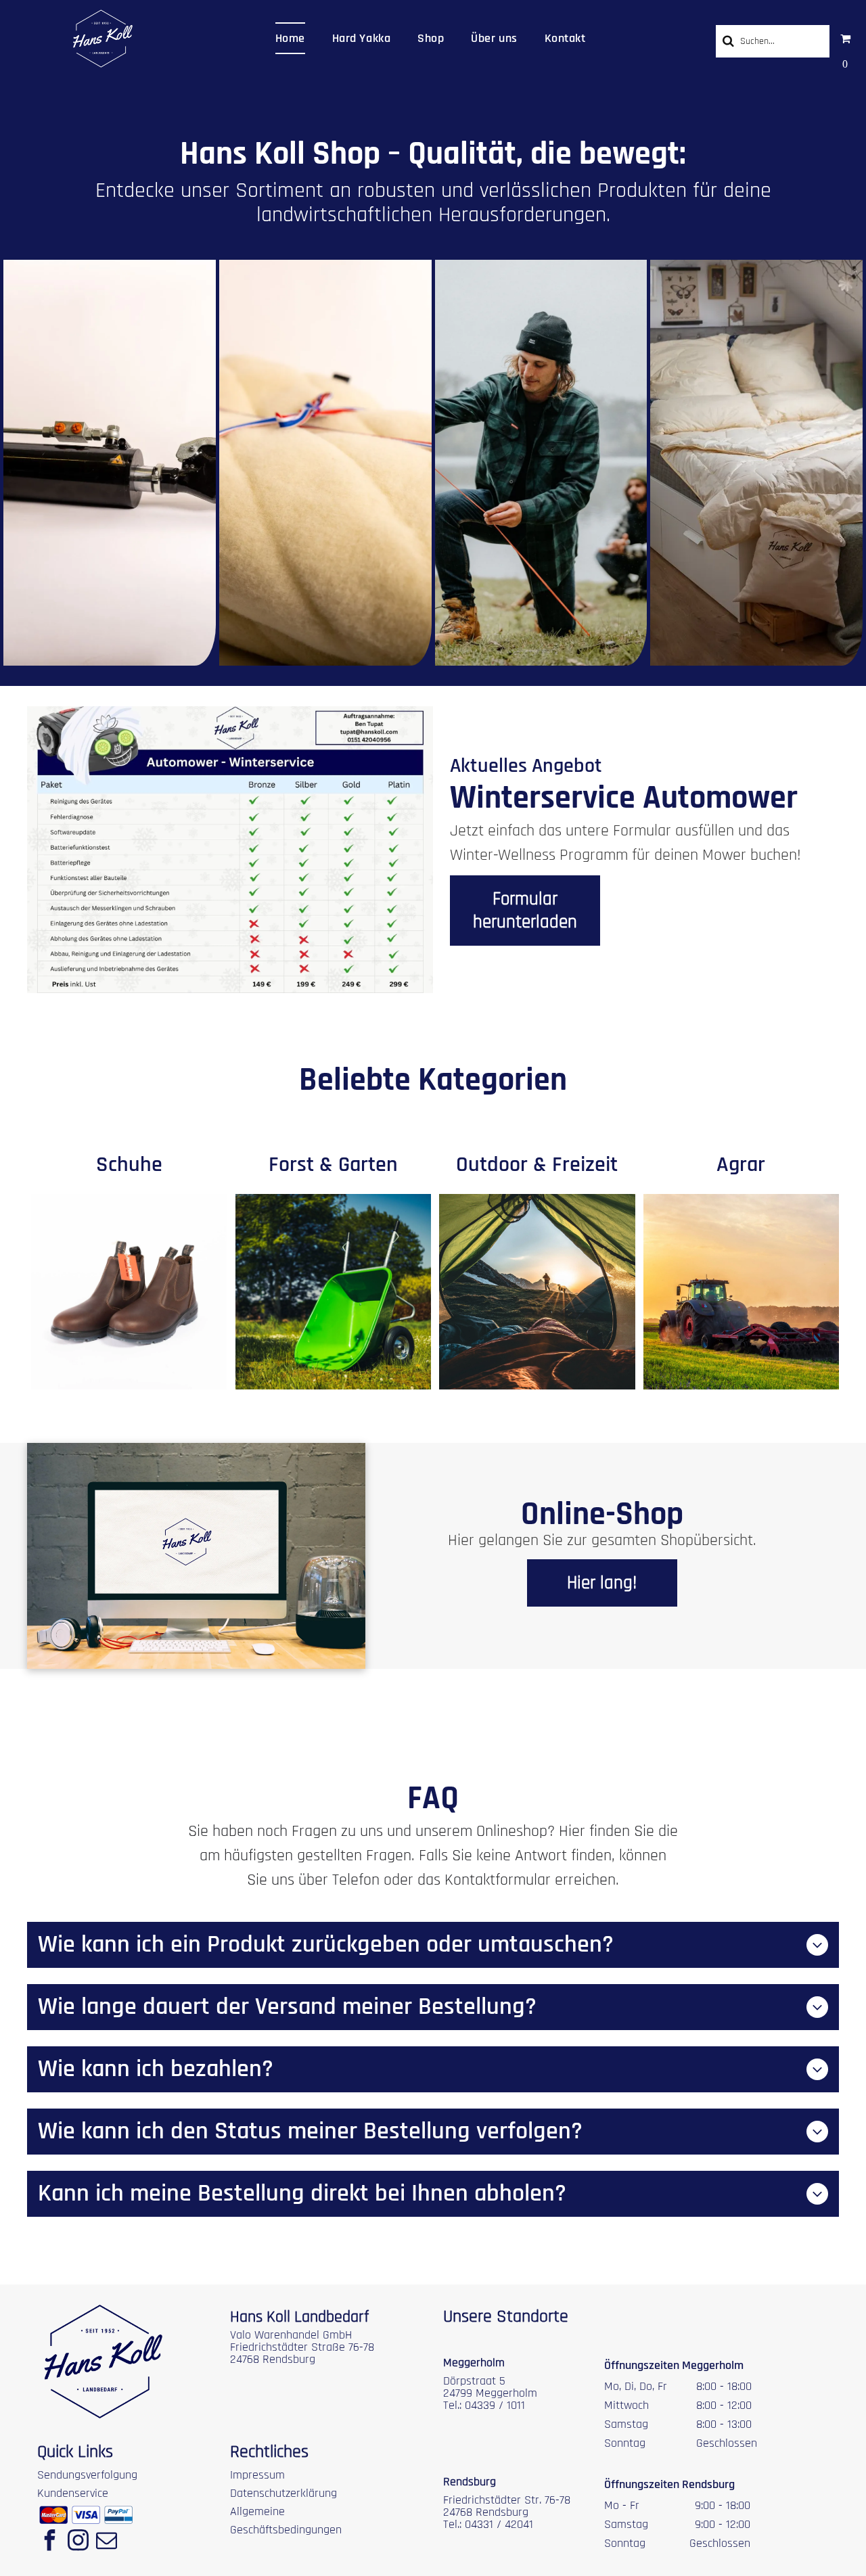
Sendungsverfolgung (87, 2475)
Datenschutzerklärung (283, 2493)
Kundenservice (73, 2493)
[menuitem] (290, 38)
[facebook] (49, 2542)
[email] (106, 2542)
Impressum (257, 2475)
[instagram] (78, 2542)
